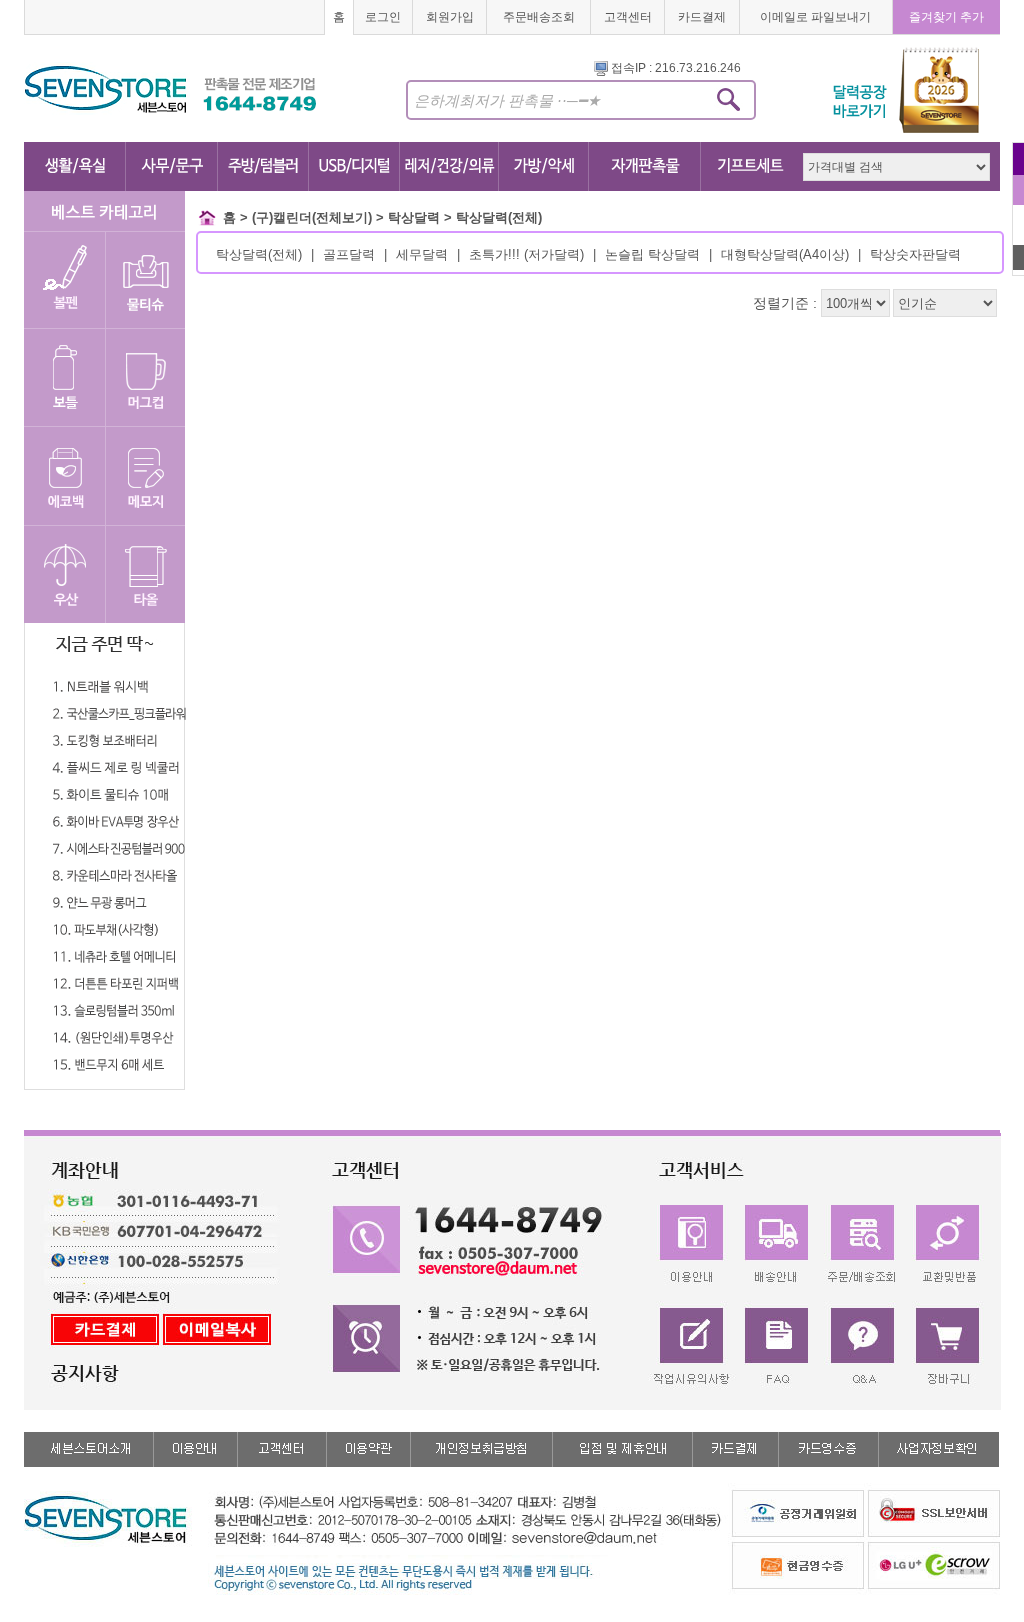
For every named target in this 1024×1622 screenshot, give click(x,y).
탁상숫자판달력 (915, 254)
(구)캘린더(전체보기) (312, 217)
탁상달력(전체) (499, 217)
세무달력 (422, 254)
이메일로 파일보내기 (815, 17)
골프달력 (349, 254)
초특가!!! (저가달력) (526, 254)
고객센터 (628, 17)
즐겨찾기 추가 (946, 17)
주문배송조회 (539, 17)
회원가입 (450, 17)
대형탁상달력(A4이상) (785, 254)
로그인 (383, 17)
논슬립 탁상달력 (652, 254)
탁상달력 (414, 217)
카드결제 (702, 17)
